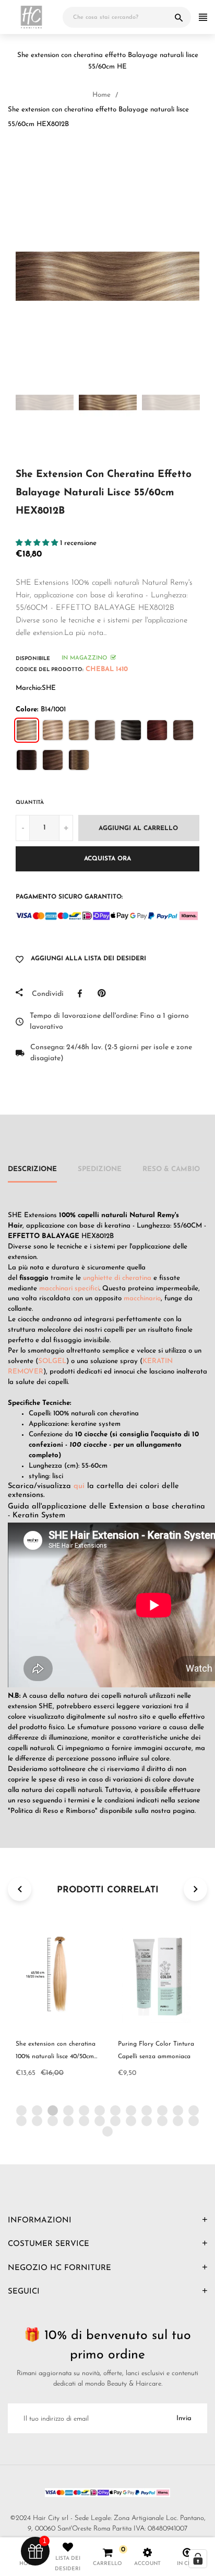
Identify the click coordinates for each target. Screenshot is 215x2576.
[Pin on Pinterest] (104, 993)
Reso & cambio (171, 1169)
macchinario (142, 1298)
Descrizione (32, 1169)
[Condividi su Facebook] (82, 993)
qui (79, 1486)
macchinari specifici (69, 1289)
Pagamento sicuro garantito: (69, 897)
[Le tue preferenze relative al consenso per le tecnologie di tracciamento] (198, 2559)
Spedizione (100, 1169)
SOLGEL (52, 1361)
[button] (38, 543)
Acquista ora (107, 859)
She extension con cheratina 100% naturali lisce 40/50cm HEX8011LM (56, 2057)
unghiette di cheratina (117, 1278)
